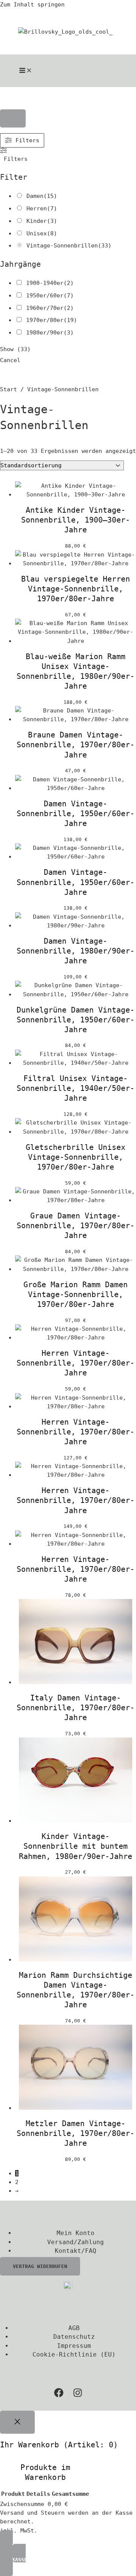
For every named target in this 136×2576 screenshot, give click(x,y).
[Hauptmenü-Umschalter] (26, 71)
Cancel (10, 360)
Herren (37, 208)
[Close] (17, 2422)
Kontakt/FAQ (76, 2251)
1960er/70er (45, 308)
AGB (74, 2328)
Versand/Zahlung (76, 2242)
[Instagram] (78, 2395)
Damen (35, 196)
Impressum (74, 2346)
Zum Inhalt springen (32, 4)
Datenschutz (74, 2337)
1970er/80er (45, 320)
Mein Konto (76, 2233)
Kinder (37, 221)
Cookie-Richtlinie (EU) (74, 2354)
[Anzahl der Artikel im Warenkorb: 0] (13, 119)
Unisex (37, 233)
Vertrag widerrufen (40, 2266)
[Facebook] (59, 2395)
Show (15, 349)
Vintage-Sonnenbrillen (62, 245)
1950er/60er (45, 295)
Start (8, 389)
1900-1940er (45, 283)
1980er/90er (45, 332)
